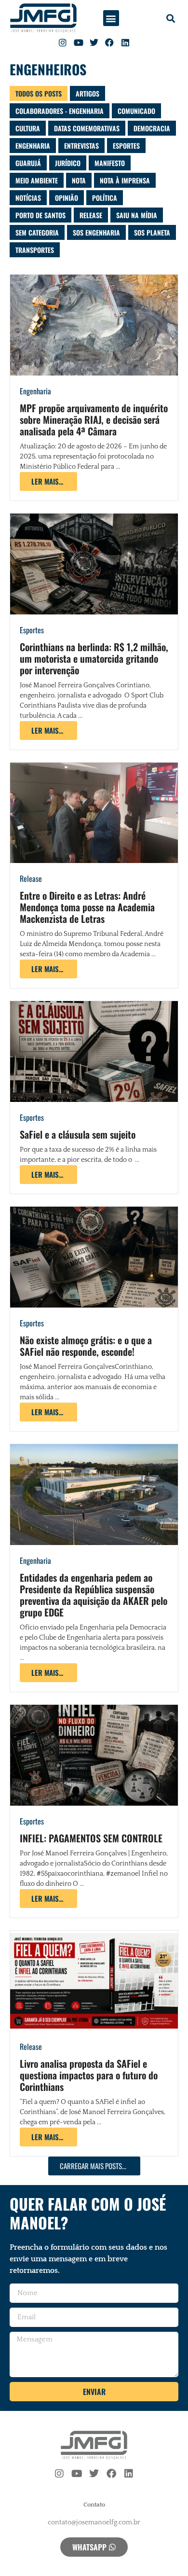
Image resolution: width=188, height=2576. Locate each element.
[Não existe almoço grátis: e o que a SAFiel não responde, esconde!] (94, 1257)
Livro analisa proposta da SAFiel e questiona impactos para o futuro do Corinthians (89, 2075)
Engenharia (35, 391)
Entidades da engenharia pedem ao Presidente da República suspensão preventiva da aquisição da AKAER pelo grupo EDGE (94, 1595)
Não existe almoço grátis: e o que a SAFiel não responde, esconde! (86, 1346)
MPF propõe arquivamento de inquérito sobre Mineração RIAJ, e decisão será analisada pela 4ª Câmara (94, 419)
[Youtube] (78, 42)
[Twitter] (94, 42)
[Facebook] (109, 42)
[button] (111, 18)
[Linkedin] (125, 42)
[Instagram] (63, 42)
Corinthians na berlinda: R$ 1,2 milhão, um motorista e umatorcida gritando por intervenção (94, 658)
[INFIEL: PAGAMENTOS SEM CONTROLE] (94, 1755)
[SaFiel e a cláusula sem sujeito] (94, 1051)
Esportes (32, 630)
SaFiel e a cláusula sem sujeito (78, 1134)
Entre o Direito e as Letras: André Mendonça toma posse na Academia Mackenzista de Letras (87, 907)
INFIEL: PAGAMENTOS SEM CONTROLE (91, 1838)
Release (31, 878)
